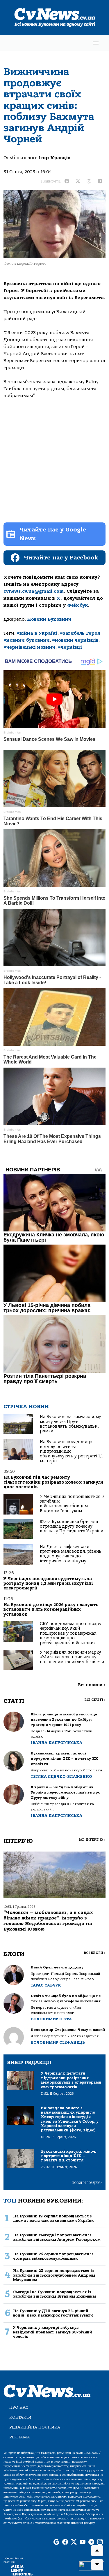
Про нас (19, 2407)
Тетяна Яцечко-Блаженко (61, 1776)
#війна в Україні (37, 633)
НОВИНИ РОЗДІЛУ (87, 2183)
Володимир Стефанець (58, 2042)
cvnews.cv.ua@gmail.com (34, 591)
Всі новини (92, 1685)
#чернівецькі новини (30, 647)
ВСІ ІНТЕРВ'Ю (92, 1840)
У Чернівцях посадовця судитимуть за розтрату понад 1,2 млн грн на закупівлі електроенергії (48, 1584)
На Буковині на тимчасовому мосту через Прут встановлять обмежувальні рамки (70, 1424)
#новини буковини (27, 640)
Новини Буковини (49, 619)
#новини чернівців (75, 640)
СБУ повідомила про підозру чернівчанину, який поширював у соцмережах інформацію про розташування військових (71, 1633)
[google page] (56, 2542)
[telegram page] (91, 2542)
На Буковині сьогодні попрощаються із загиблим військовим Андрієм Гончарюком (57, 2237)
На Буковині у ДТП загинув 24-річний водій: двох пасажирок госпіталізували (53, 2313)
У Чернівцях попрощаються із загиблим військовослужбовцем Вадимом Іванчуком (72, 1504)
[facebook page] (65, 2542)
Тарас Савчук (46, 1985)
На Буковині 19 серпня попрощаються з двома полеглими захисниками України (53, 2218)
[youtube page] (83, 2542)
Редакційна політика (35, 2427)
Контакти (20, 2417)
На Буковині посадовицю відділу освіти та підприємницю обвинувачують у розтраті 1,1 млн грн (71, 1451)
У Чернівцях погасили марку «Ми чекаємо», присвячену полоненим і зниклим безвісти (72, 1657)
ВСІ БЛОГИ (95, 1953)
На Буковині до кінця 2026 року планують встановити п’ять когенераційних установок (51, 1610)
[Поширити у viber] (89, 181)
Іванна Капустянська (57, 1743)
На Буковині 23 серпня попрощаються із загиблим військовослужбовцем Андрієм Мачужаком (54, 2275)
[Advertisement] (54, 461)
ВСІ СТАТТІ (95, 1700)
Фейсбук (78, 605)
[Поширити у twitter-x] (78, 181)
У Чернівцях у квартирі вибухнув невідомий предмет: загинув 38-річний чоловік (53, 2332)
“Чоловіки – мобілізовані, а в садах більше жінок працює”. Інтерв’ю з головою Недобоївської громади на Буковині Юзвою (48, 1921)
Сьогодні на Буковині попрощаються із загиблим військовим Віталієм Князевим (54, 2294)
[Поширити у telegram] (100, 181)
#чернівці (70, 647)
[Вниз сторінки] (97, 2565)
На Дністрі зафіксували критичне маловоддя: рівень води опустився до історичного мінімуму (71, 1554)
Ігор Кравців (54, 158)
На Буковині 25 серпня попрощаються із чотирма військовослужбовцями (53, 2256)
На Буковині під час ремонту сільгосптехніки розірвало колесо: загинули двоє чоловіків (53, 1482)
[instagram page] (100, 2542)
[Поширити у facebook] (67, 181)
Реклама (20, 2437)
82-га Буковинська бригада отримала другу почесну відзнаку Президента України (72, 1526)
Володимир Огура (51, 2019)
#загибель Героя (80, 633)
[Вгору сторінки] (97, 2551)
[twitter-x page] (74, 2542)
